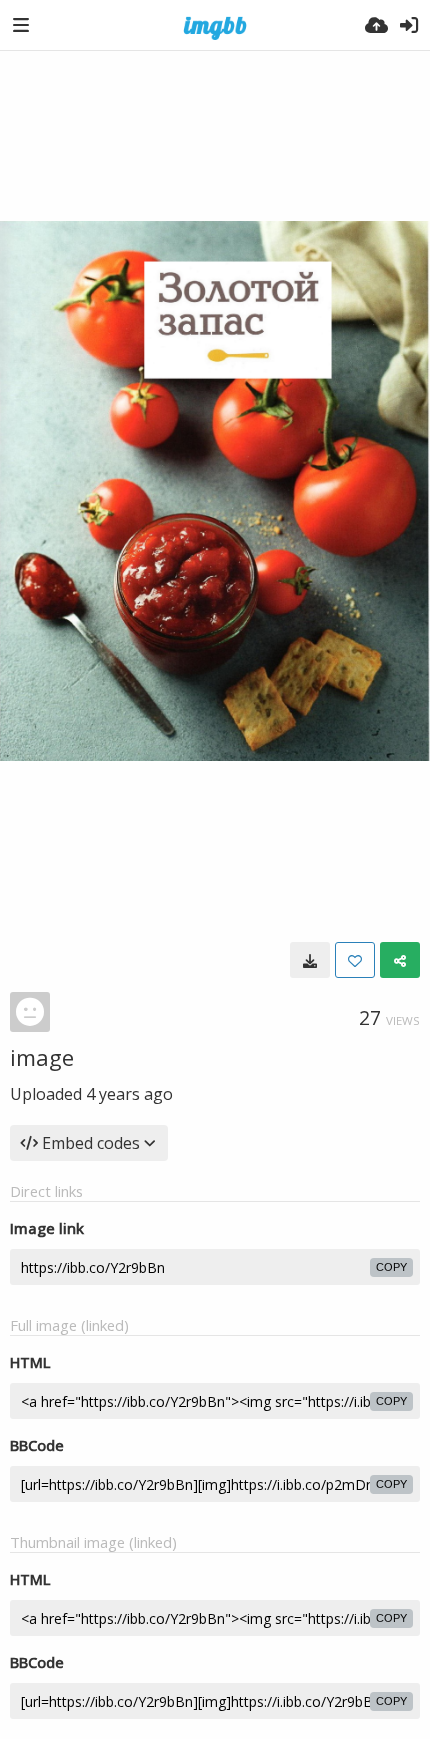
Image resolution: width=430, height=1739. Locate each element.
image (42, 1057)
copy (391, 1267)
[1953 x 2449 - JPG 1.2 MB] (310, 960)
